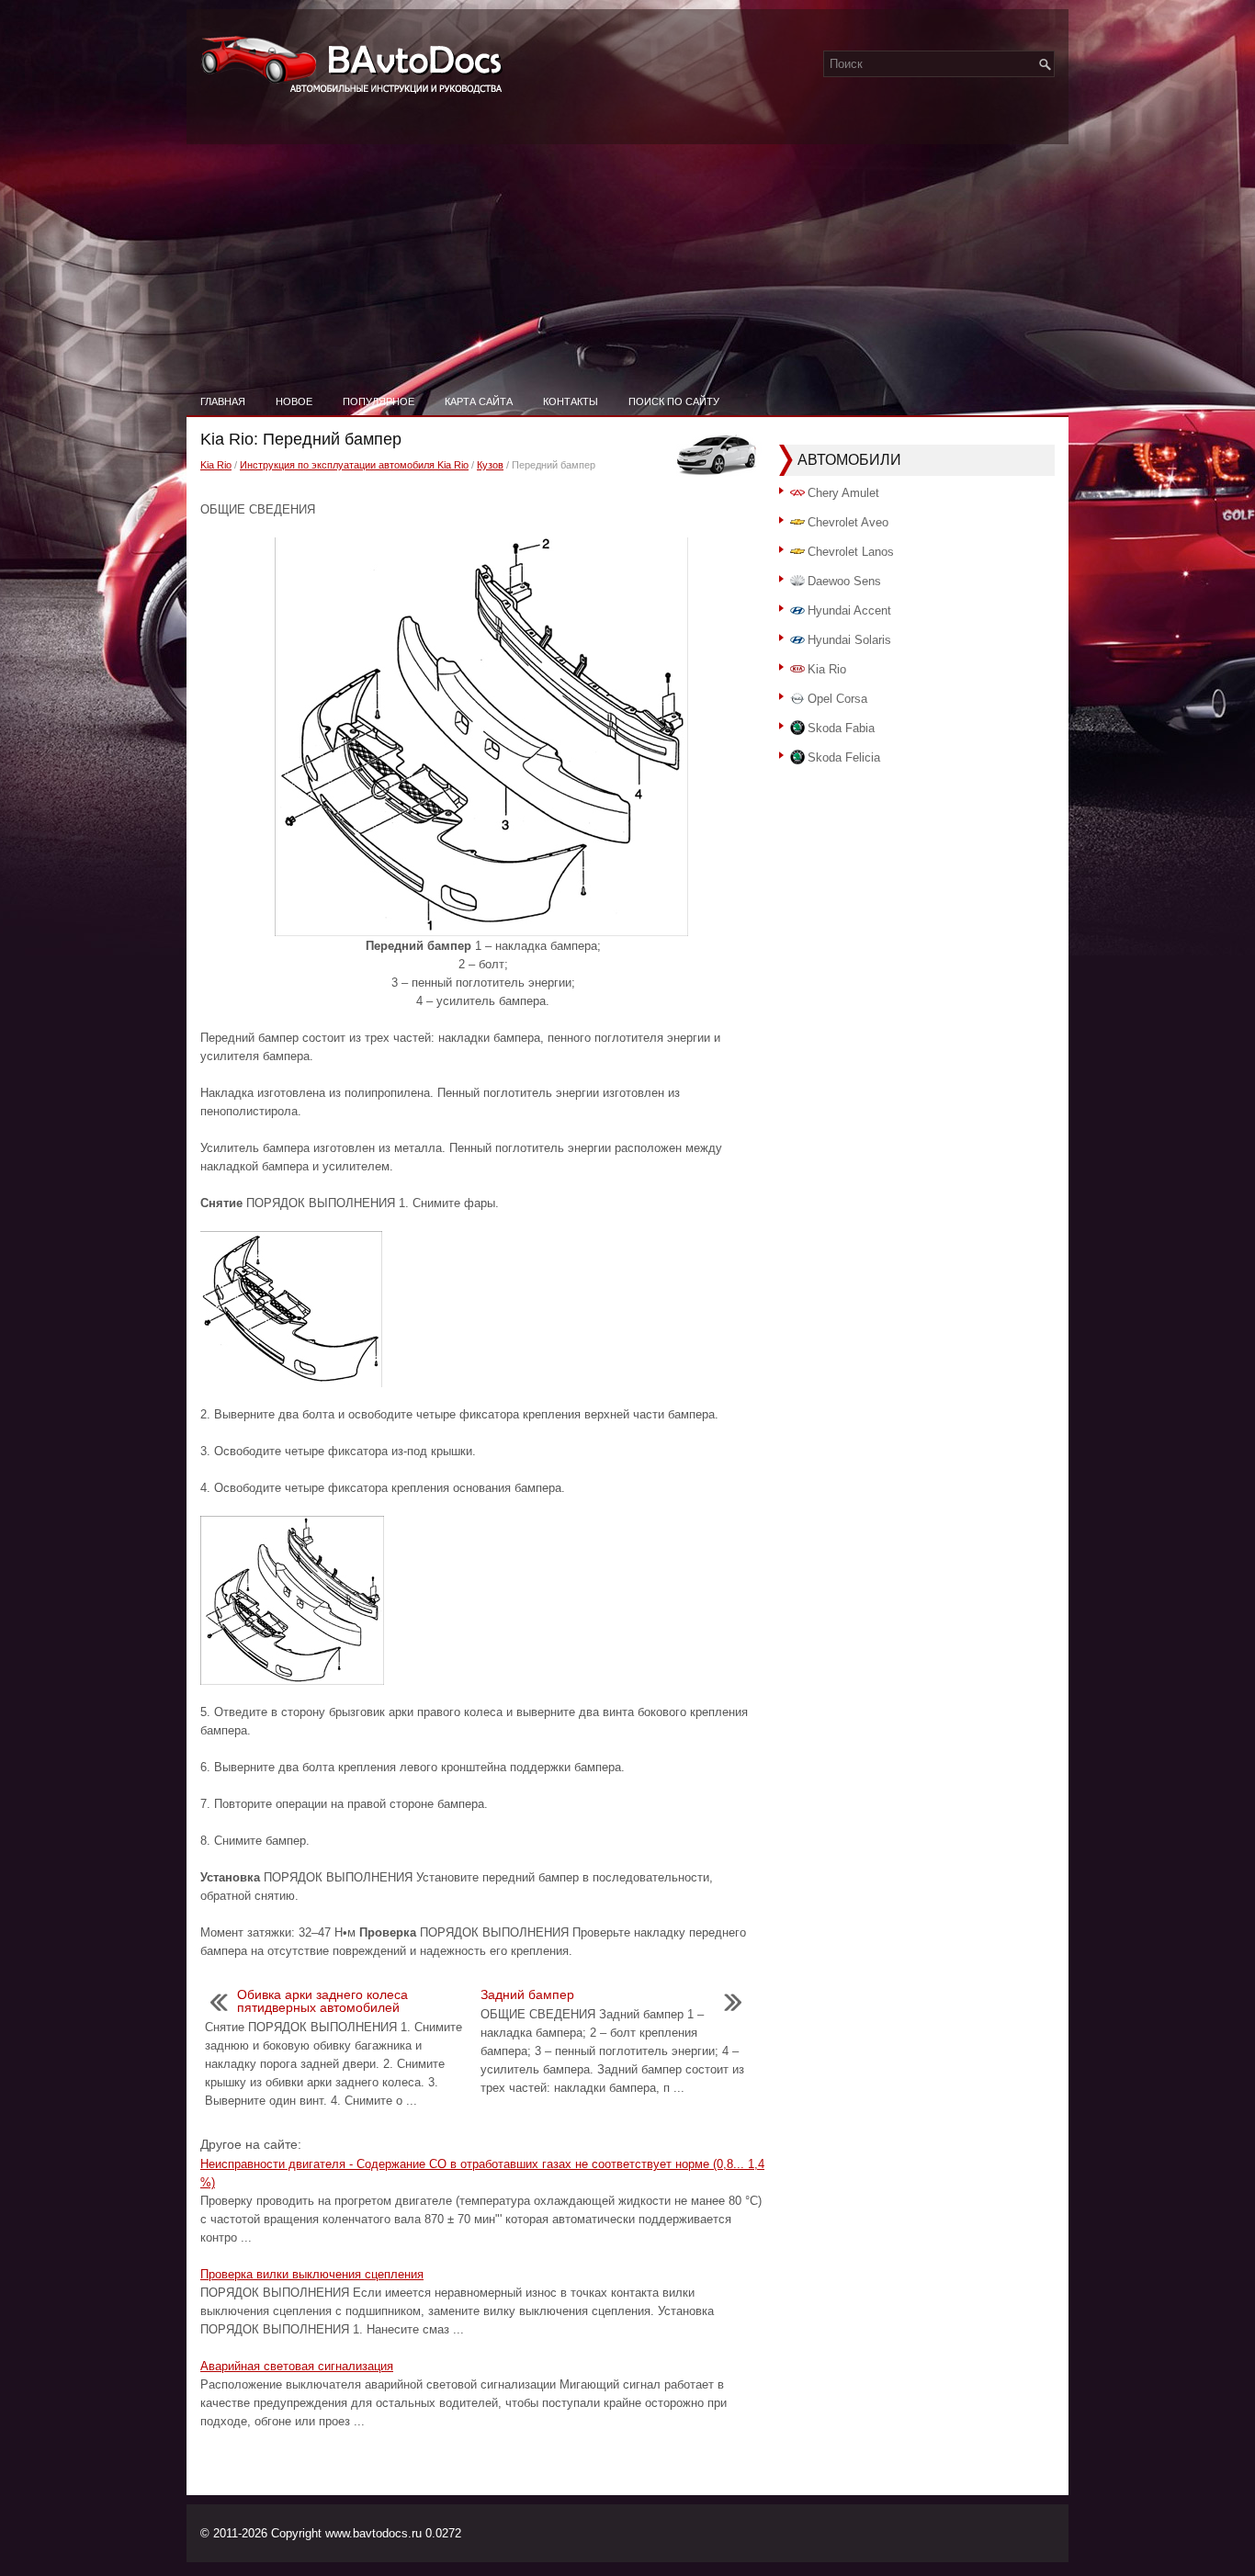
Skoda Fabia (841, 728)
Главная (223, 401)
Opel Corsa (837, 699)
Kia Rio (216, 465)
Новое (294, 401)
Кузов (490, 465)
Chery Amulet (843, 493)
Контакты (571, 401)
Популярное (379, 401)
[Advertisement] (627, 248)
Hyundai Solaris (849, 640)
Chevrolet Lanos (851, 552)
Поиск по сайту (674, 401)
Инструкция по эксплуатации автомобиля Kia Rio (354, 465)
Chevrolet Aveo (848, 522)
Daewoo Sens (844, 581)
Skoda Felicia (844, 757)
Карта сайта (479, 401)
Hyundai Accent (849, 610)
